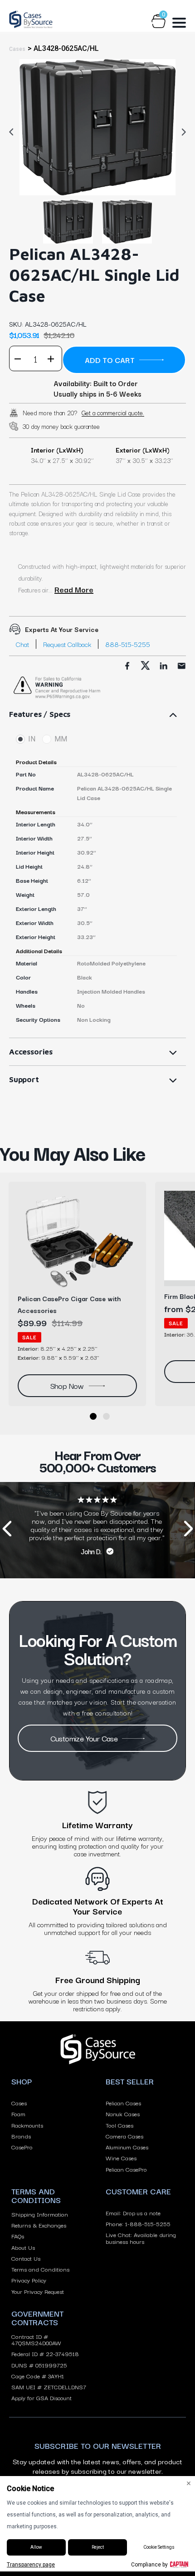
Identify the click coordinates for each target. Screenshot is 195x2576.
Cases (19, 2103)
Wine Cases (121, 2158)
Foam (18, 2114)
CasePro (22, 2147)
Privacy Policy (29, 2280)
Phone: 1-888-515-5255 (138, 2223)
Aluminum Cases (127, 2147)
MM (61, 739)
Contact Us (26, 2258)
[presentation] (7, 1530)
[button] (93, 1416)
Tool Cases (119, 2125)
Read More (74, 589)
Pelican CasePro (126, 2169)
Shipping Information (40, 2214)
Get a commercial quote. (113, 413)
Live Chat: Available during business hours (141, 2238)
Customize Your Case (84, 1738)
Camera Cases (124, 2136)
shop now (67, 1385)
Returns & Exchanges (39, 2225)
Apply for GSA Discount (41, 2397)
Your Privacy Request (38, 2291)
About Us (23, 2247)
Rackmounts (27, 2125)
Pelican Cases (123, 2103)
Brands (21, 2136)
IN (32, 739)
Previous (14, 132)
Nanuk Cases (123, 2114)
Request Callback (67, 644)
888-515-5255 (128, 644)
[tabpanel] (97, 127)
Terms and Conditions (40, 2269)
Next (181, 132)
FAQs (18, 2236)
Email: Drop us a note (133, 2213)
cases (17, 49)
